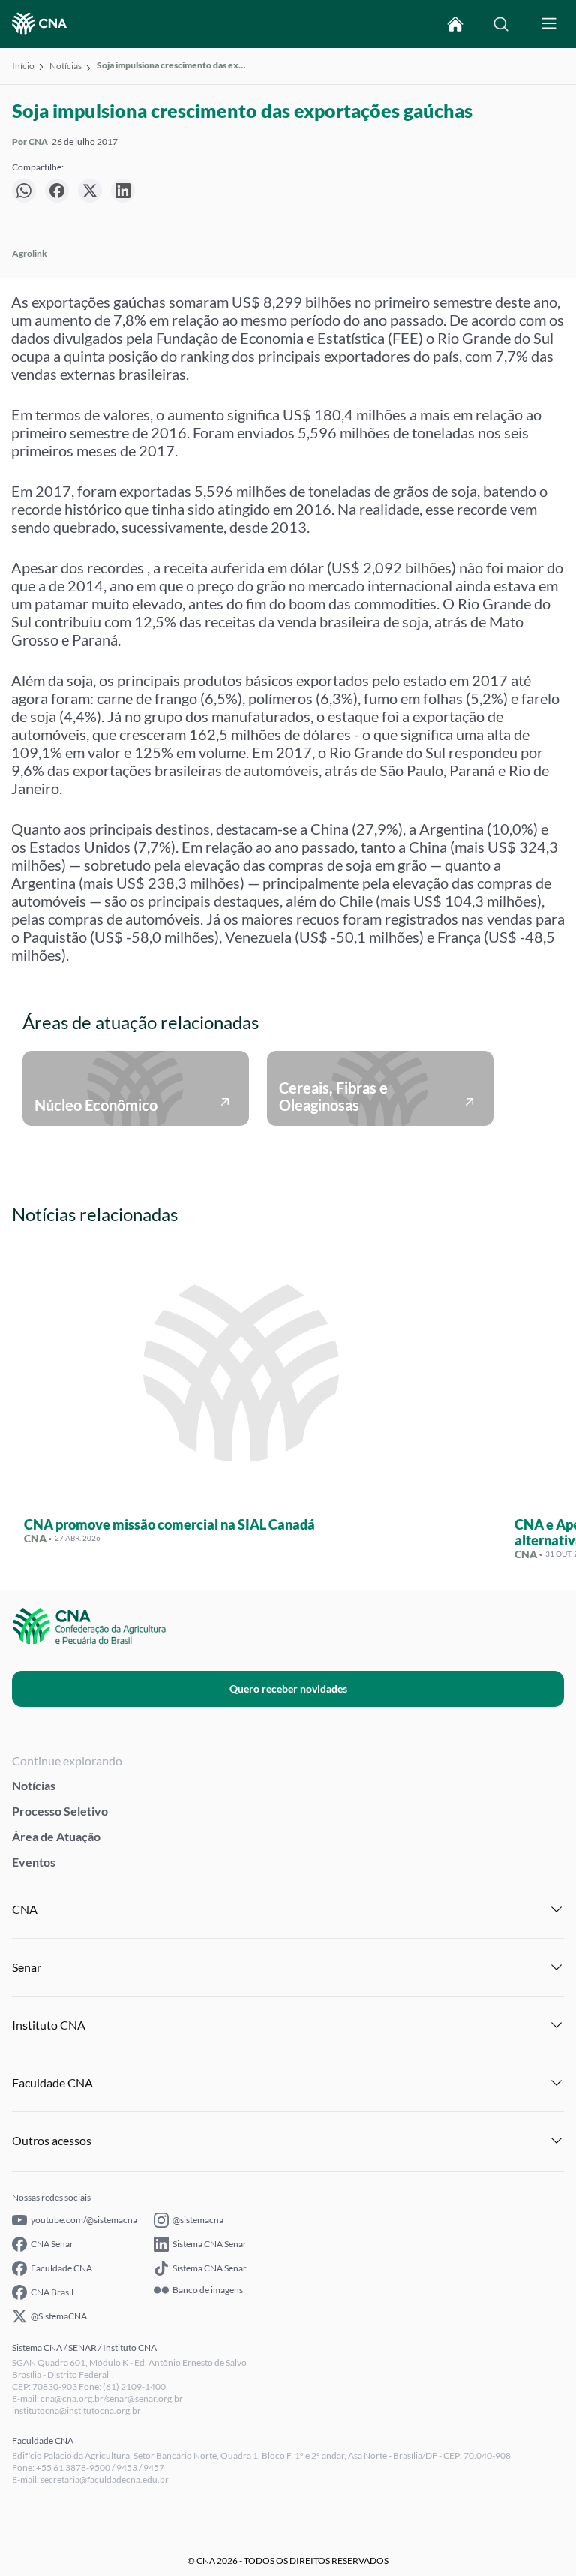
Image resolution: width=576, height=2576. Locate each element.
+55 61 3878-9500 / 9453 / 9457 (100, 2468)
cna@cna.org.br (72, 2398)
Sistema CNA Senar (210, 2244)
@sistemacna (198, 2220)
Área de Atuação (56, 1836)
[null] (24, 191)
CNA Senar (52, 2244)
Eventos (34, 1862)
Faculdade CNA (61, 2268)
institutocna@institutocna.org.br (76, 2410)
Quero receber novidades (288, 1688)
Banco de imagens (208, 2290)
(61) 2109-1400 (134, 2386)
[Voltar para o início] (455, 24)
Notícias (66, 66)
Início (23, 66)
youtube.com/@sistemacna (84, 2220)
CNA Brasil (52, 2292)
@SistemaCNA (59, 2316)
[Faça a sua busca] (501, 24)
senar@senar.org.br (144, 2398)
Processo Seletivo (60, 1811)
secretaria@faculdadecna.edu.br (105, 2480)
